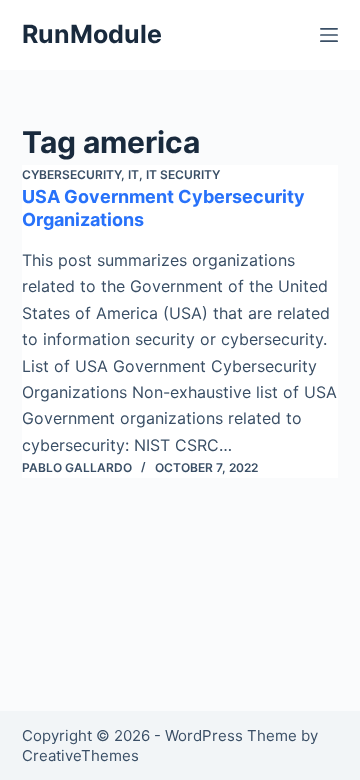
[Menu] (329, 35)
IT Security (183, 174)
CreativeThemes (80, 755)
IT (133, 174)
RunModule (92, 34)
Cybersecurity (71, 174)
